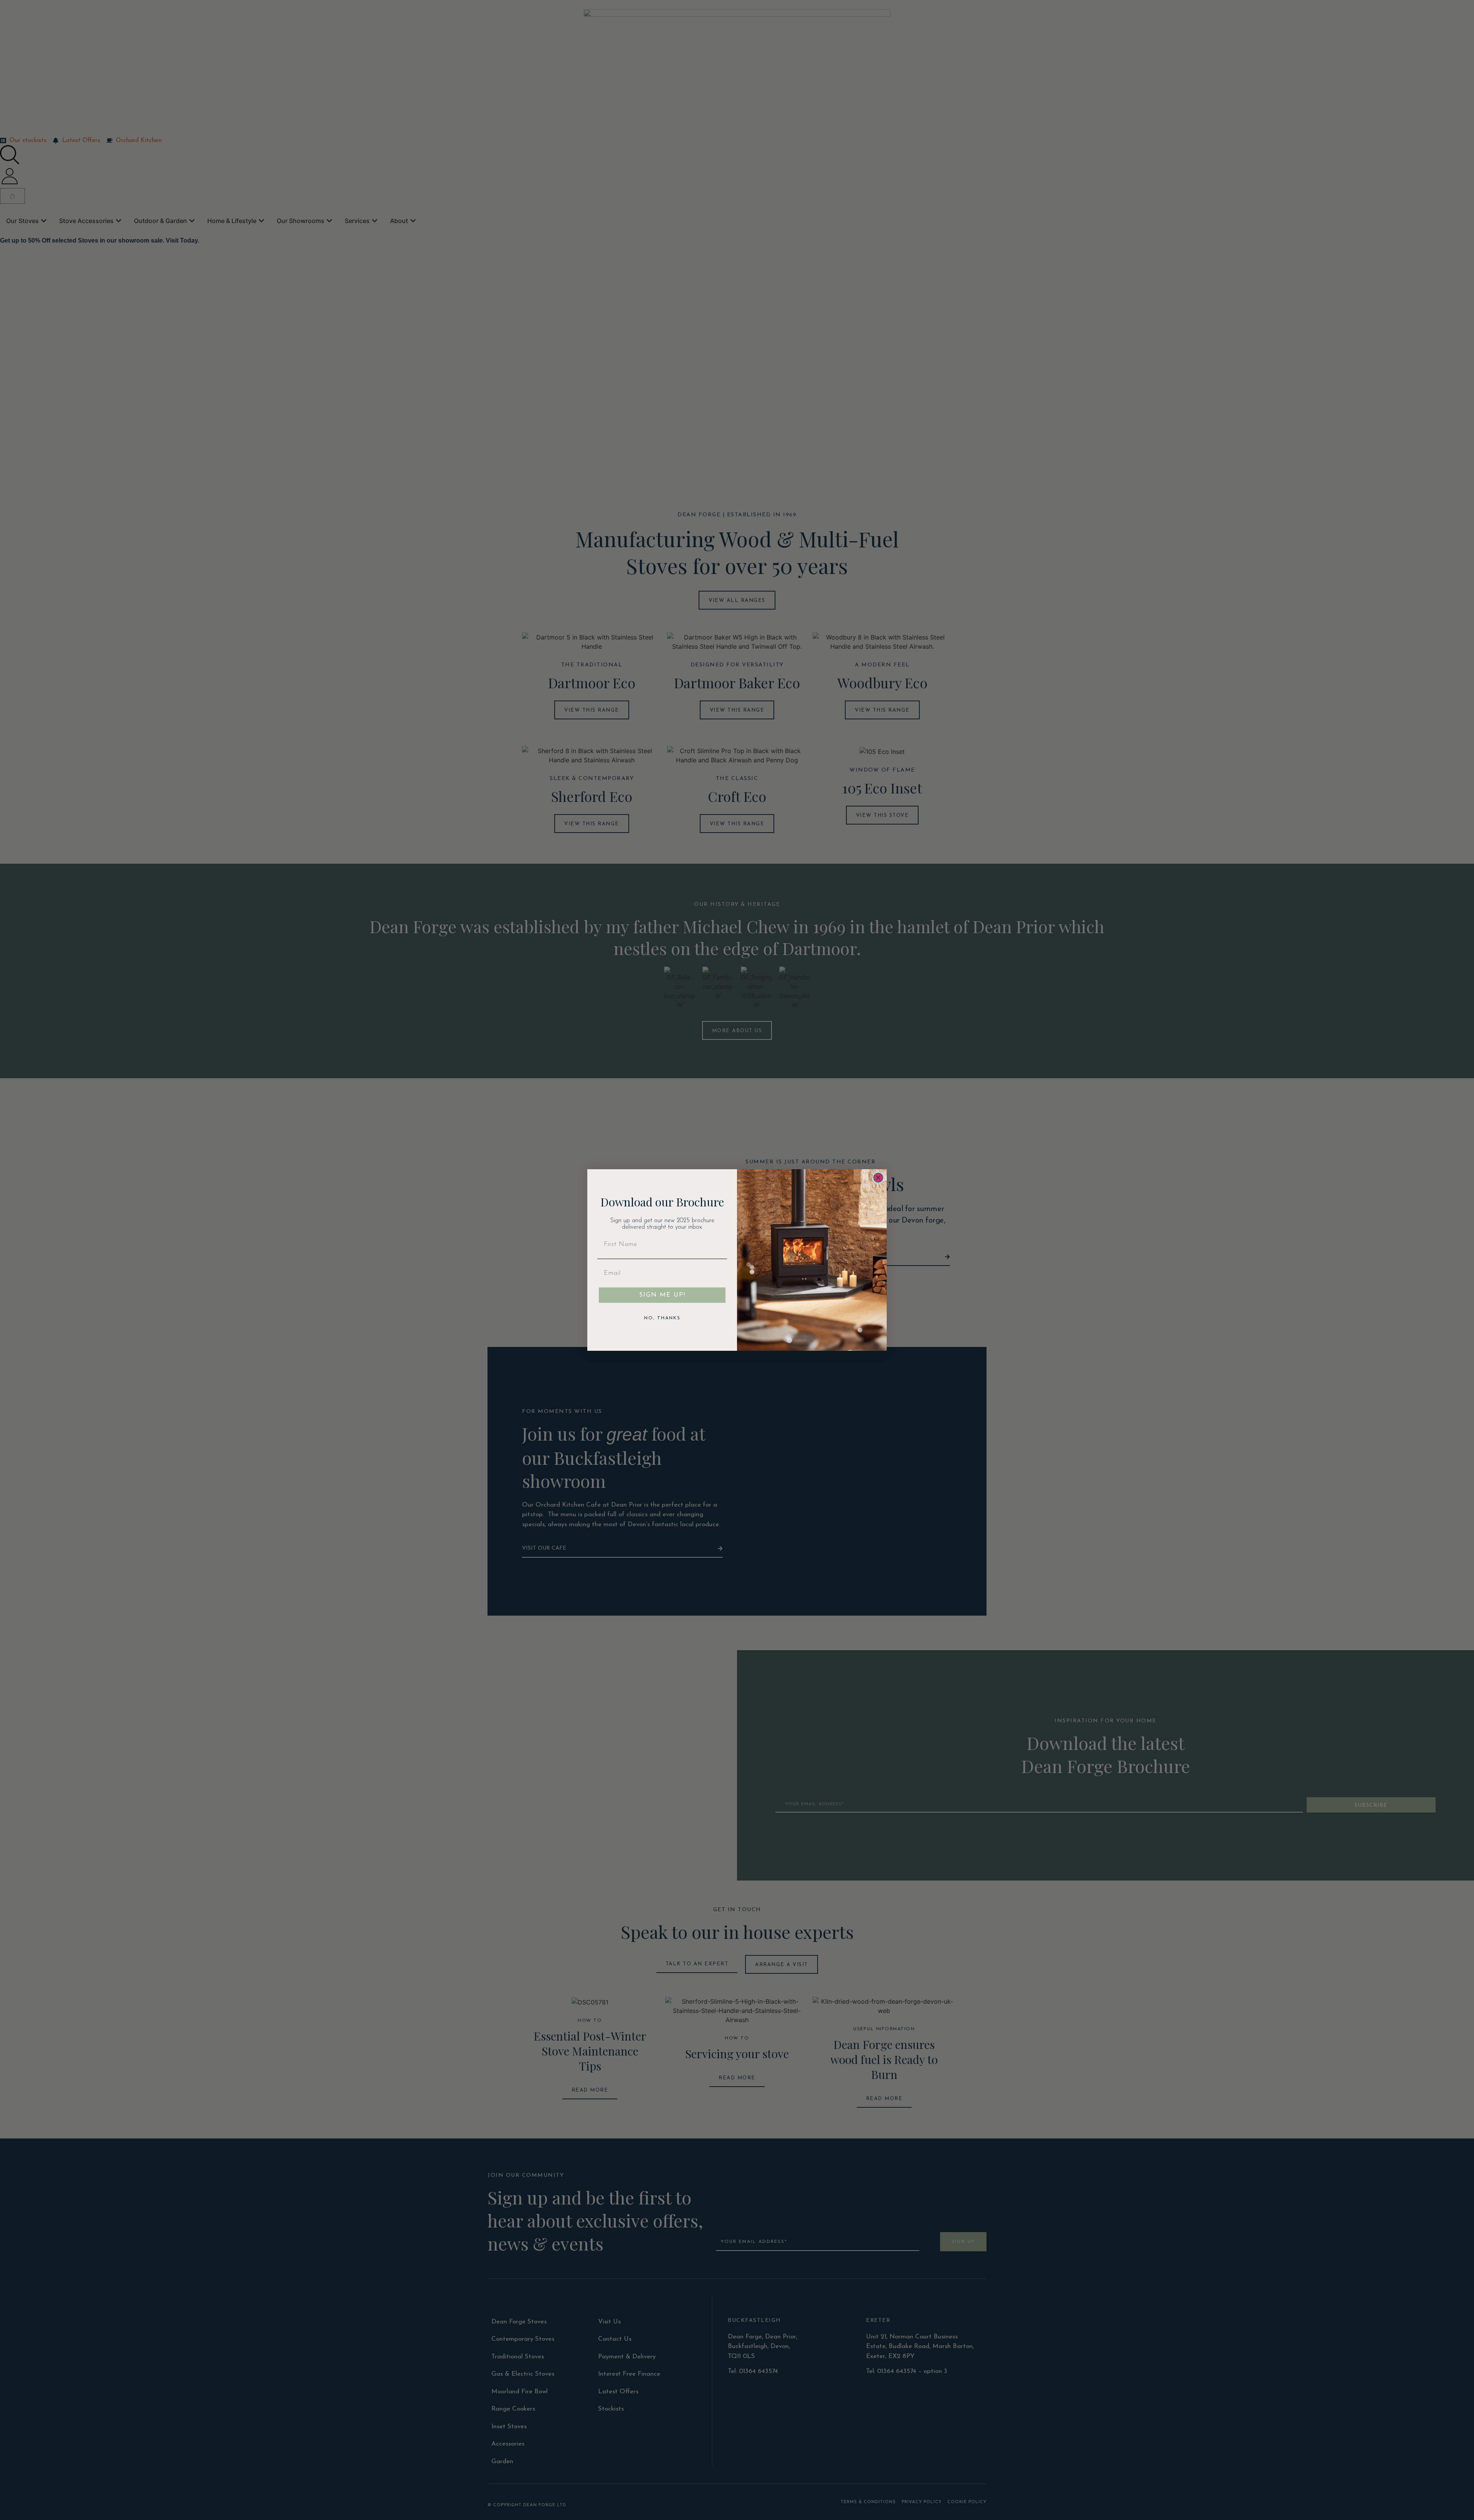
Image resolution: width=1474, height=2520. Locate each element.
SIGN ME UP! (662, 1295)
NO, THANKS (662, 1318)
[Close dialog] (878, 1178)
